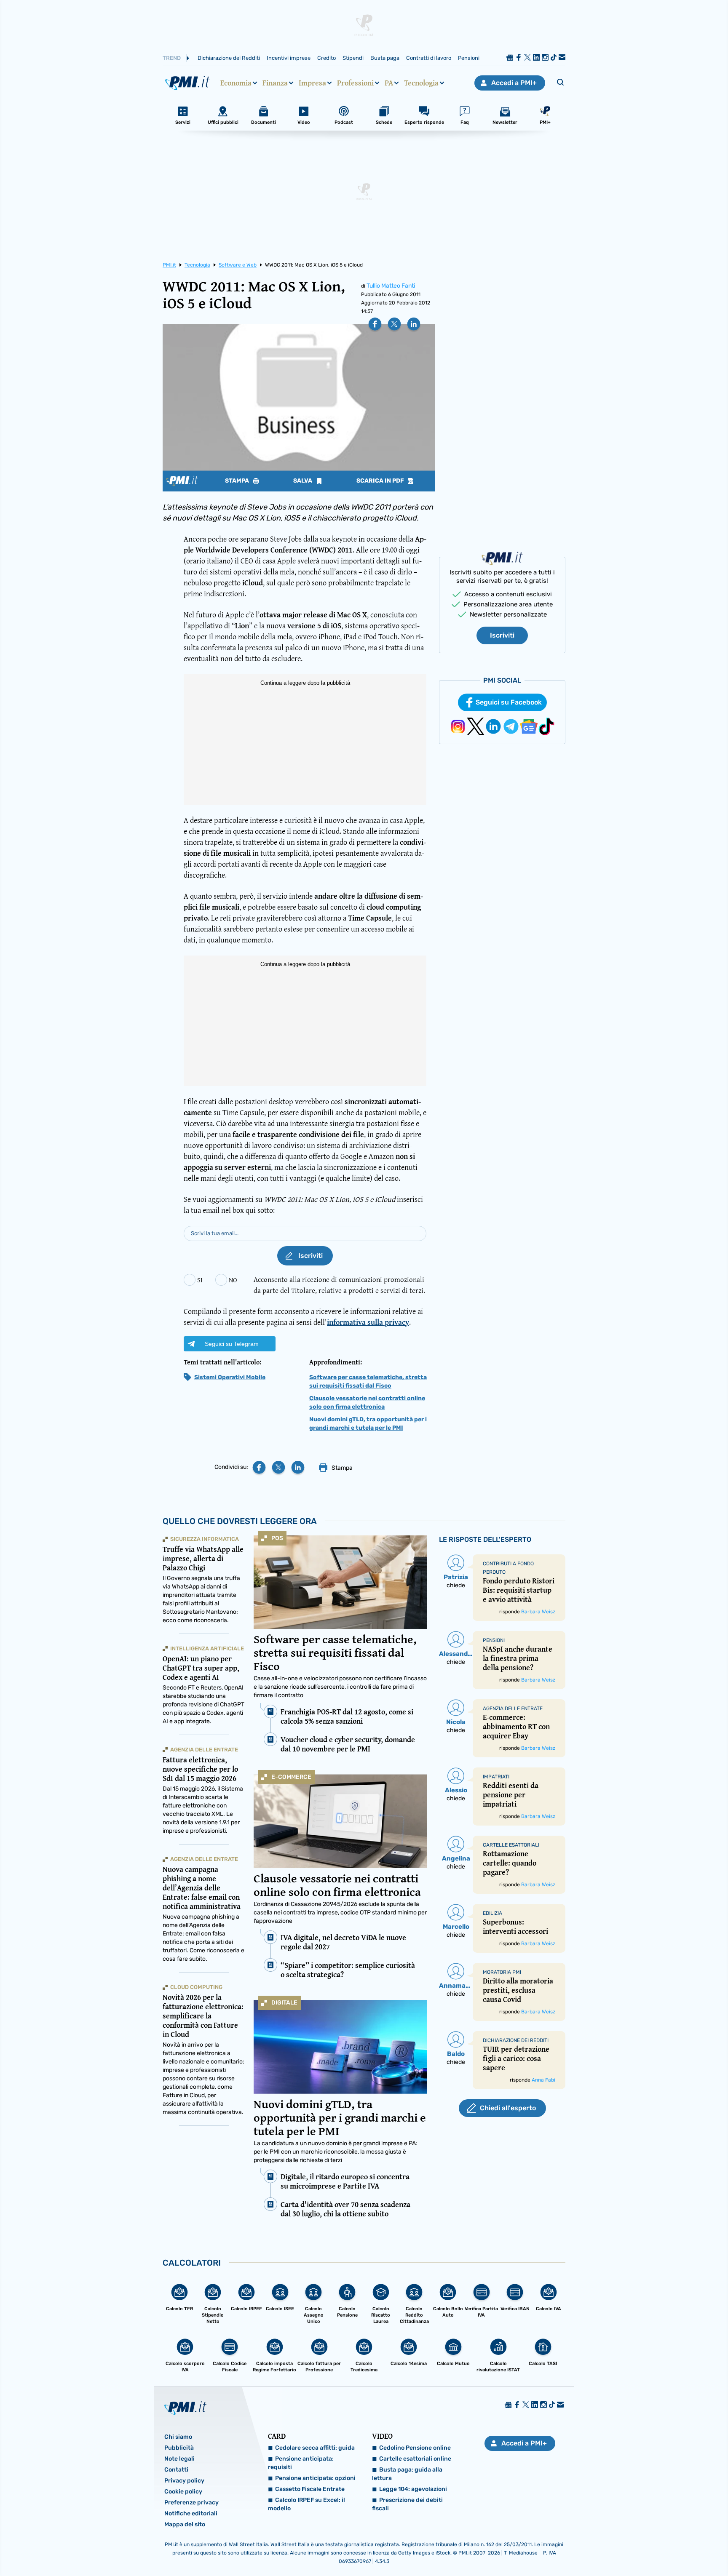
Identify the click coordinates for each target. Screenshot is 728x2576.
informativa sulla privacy (368, 1322)
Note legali (179, 2459)
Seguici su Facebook (509, 702)
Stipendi (353, 58)
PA (389, 83)
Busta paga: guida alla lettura (407, 2474)
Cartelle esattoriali (511, 1845)
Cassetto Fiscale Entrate (310, 2489)
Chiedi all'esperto (508, 2108)
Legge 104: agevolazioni (413, 2489)
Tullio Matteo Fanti (391, 286)
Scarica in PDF (381, 481)
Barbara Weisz (538, 1612)
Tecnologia (421, 83)
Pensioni (469, 58)
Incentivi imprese (289, 58)
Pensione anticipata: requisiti (301, 2463)
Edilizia (492, 1913)
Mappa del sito (185, 2524)
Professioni (355, 83)
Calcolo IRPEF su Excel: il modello (306, 2504)
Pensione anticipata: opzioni (315, 2478)
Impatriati (496, 1777)
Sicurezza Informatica (205, 1539)
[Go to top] (628, 2548)
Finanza (275, 83)
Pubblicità (179, 2448)
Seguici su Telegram (232, 1344)
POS (277, 1538)
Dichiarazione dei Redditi (229, 58)
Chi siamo (178, 2437)
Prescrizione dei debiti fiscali (407, 2504)
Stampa (238, 481)
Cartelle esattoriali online (415, 2459)
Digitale (284, 2003)
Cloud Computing (196, 1987)
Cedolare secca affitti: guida (315, 2448)
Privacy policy (184, 2481)
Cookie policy (183, 2492)
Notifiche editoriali (191, 2513)
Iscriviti (502, 635)
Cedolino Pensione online (415, 2448)
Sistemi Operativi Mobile (230, 1377)
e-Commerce (291, 1777)
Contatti (176, 2470)
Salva (303, 481)
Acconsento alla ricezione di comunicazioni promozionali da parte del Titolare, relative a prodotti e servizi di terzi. (339, 1285)
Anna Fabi (543, 2080)
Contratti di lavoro (429, 58)
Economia (236, 83)
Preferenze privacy (191, 2503)
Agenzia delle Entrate (204, 1750)
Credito (327, 58)
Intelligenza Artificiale (207, 1648)
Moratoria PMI (502, 1972)
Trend (172, 58)
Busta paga (385, 58)
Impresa (312, 83)
